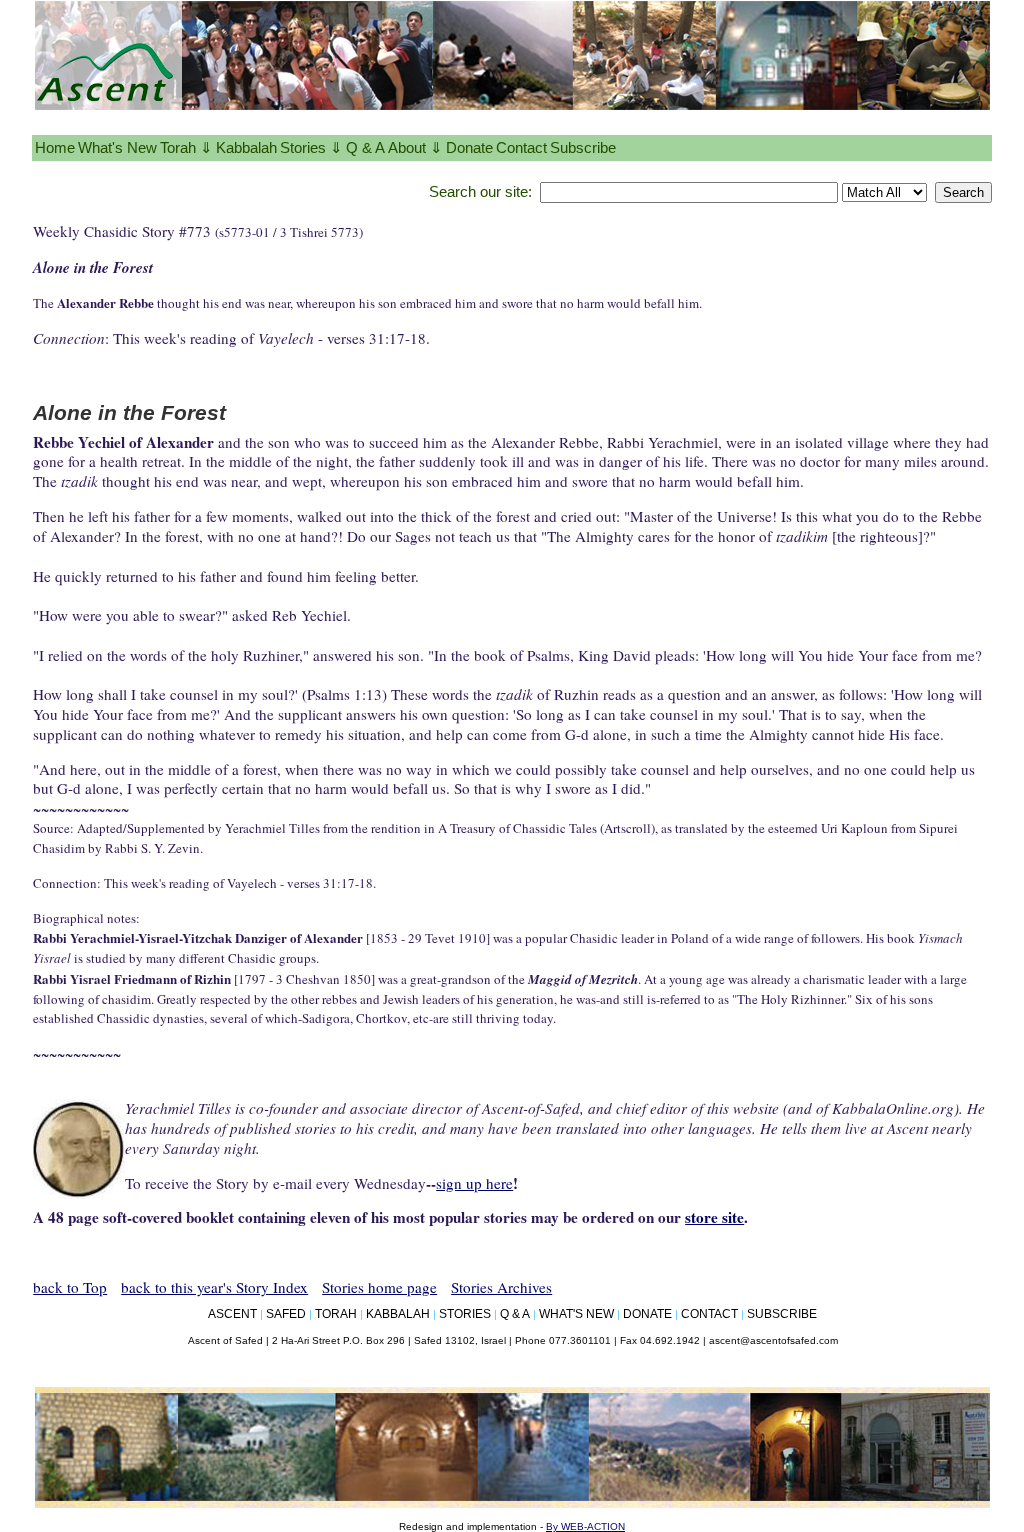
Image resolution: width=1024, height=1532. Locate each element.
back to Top (70, 1287)
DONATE (647, 1314)
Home (55, 147)
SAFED (286, 1314)
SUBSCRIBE (782, 1314)
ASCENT (232, 1314)
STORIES (465, 1314)
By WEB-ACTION (585, 1526)
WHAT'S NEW (576, 1314)
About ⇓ (415, 147)
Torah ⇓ (186, 147)
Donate (469, 147)
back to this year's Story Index (214, 1287)
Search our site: (480, 191)
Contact (521, 147)
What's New (117, 147)
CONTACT (709, 1314)
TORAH (336, 1314)
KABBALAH (398, 1314)
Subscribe (583, 147)
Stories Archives (501, 1287)
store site (714, 1217)
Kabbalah (246, 147)
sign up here (474, 1183)
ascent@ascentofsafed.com (773, 1340)
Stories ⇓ (311, 147)
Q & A (365, 147)
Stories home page (379, 1287)
